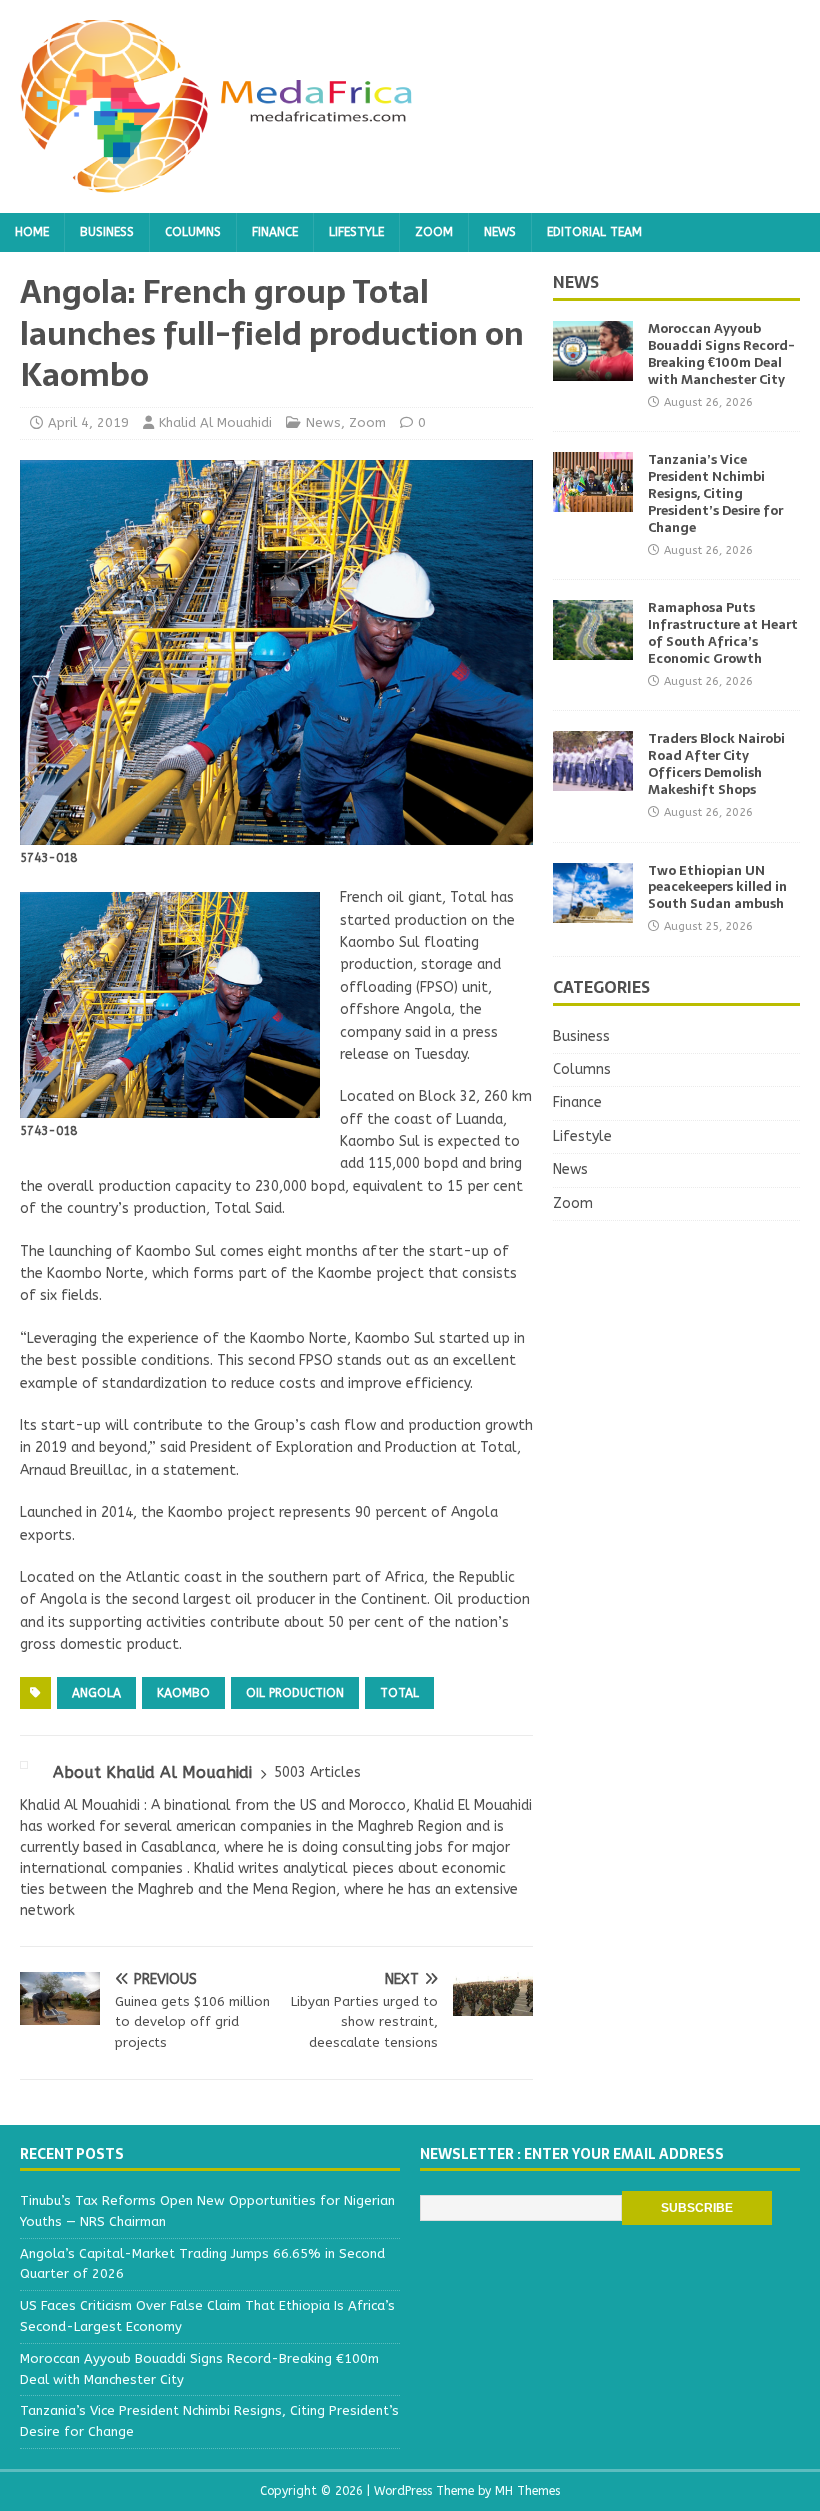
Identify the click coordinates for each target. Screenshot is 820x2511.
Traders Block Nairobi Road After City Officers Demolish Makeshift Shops (716, 764)
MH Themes (527, 2491)
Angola (96, 1693)
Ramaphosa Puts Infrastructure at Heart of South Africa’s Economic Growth (723, 633)
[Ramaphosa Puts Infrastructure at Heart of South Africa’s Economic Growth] (593, 648)
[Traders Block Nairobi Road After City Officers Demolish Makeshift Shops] (593, 779)
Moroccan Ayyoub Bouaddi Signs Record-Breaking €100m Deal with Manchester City (721, 354)
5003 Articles (317, 1772)
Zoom (434, 232)
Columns (193, 232)
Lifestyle (356, 232)
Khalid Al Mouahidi (215, 422)
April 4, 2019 (88, 422)
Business (107, 232)
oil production (295, 1693)
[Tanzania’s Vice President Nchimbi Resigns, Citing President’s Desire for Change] (593, 500)
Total (399, 1693)
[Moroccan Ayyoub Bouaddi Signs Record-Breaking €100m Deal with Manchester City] (593, 369)
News (500, 232)
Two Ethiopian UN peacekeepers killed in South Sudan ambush (717, 887)
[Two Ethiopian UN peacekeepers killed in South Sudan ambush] (593, 910)
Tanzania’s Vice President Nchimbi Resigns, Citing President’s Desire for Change (715, 493)
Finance (275, 232)
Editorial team (594, 232)
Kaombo (183, 1693)
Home (32, 232)
